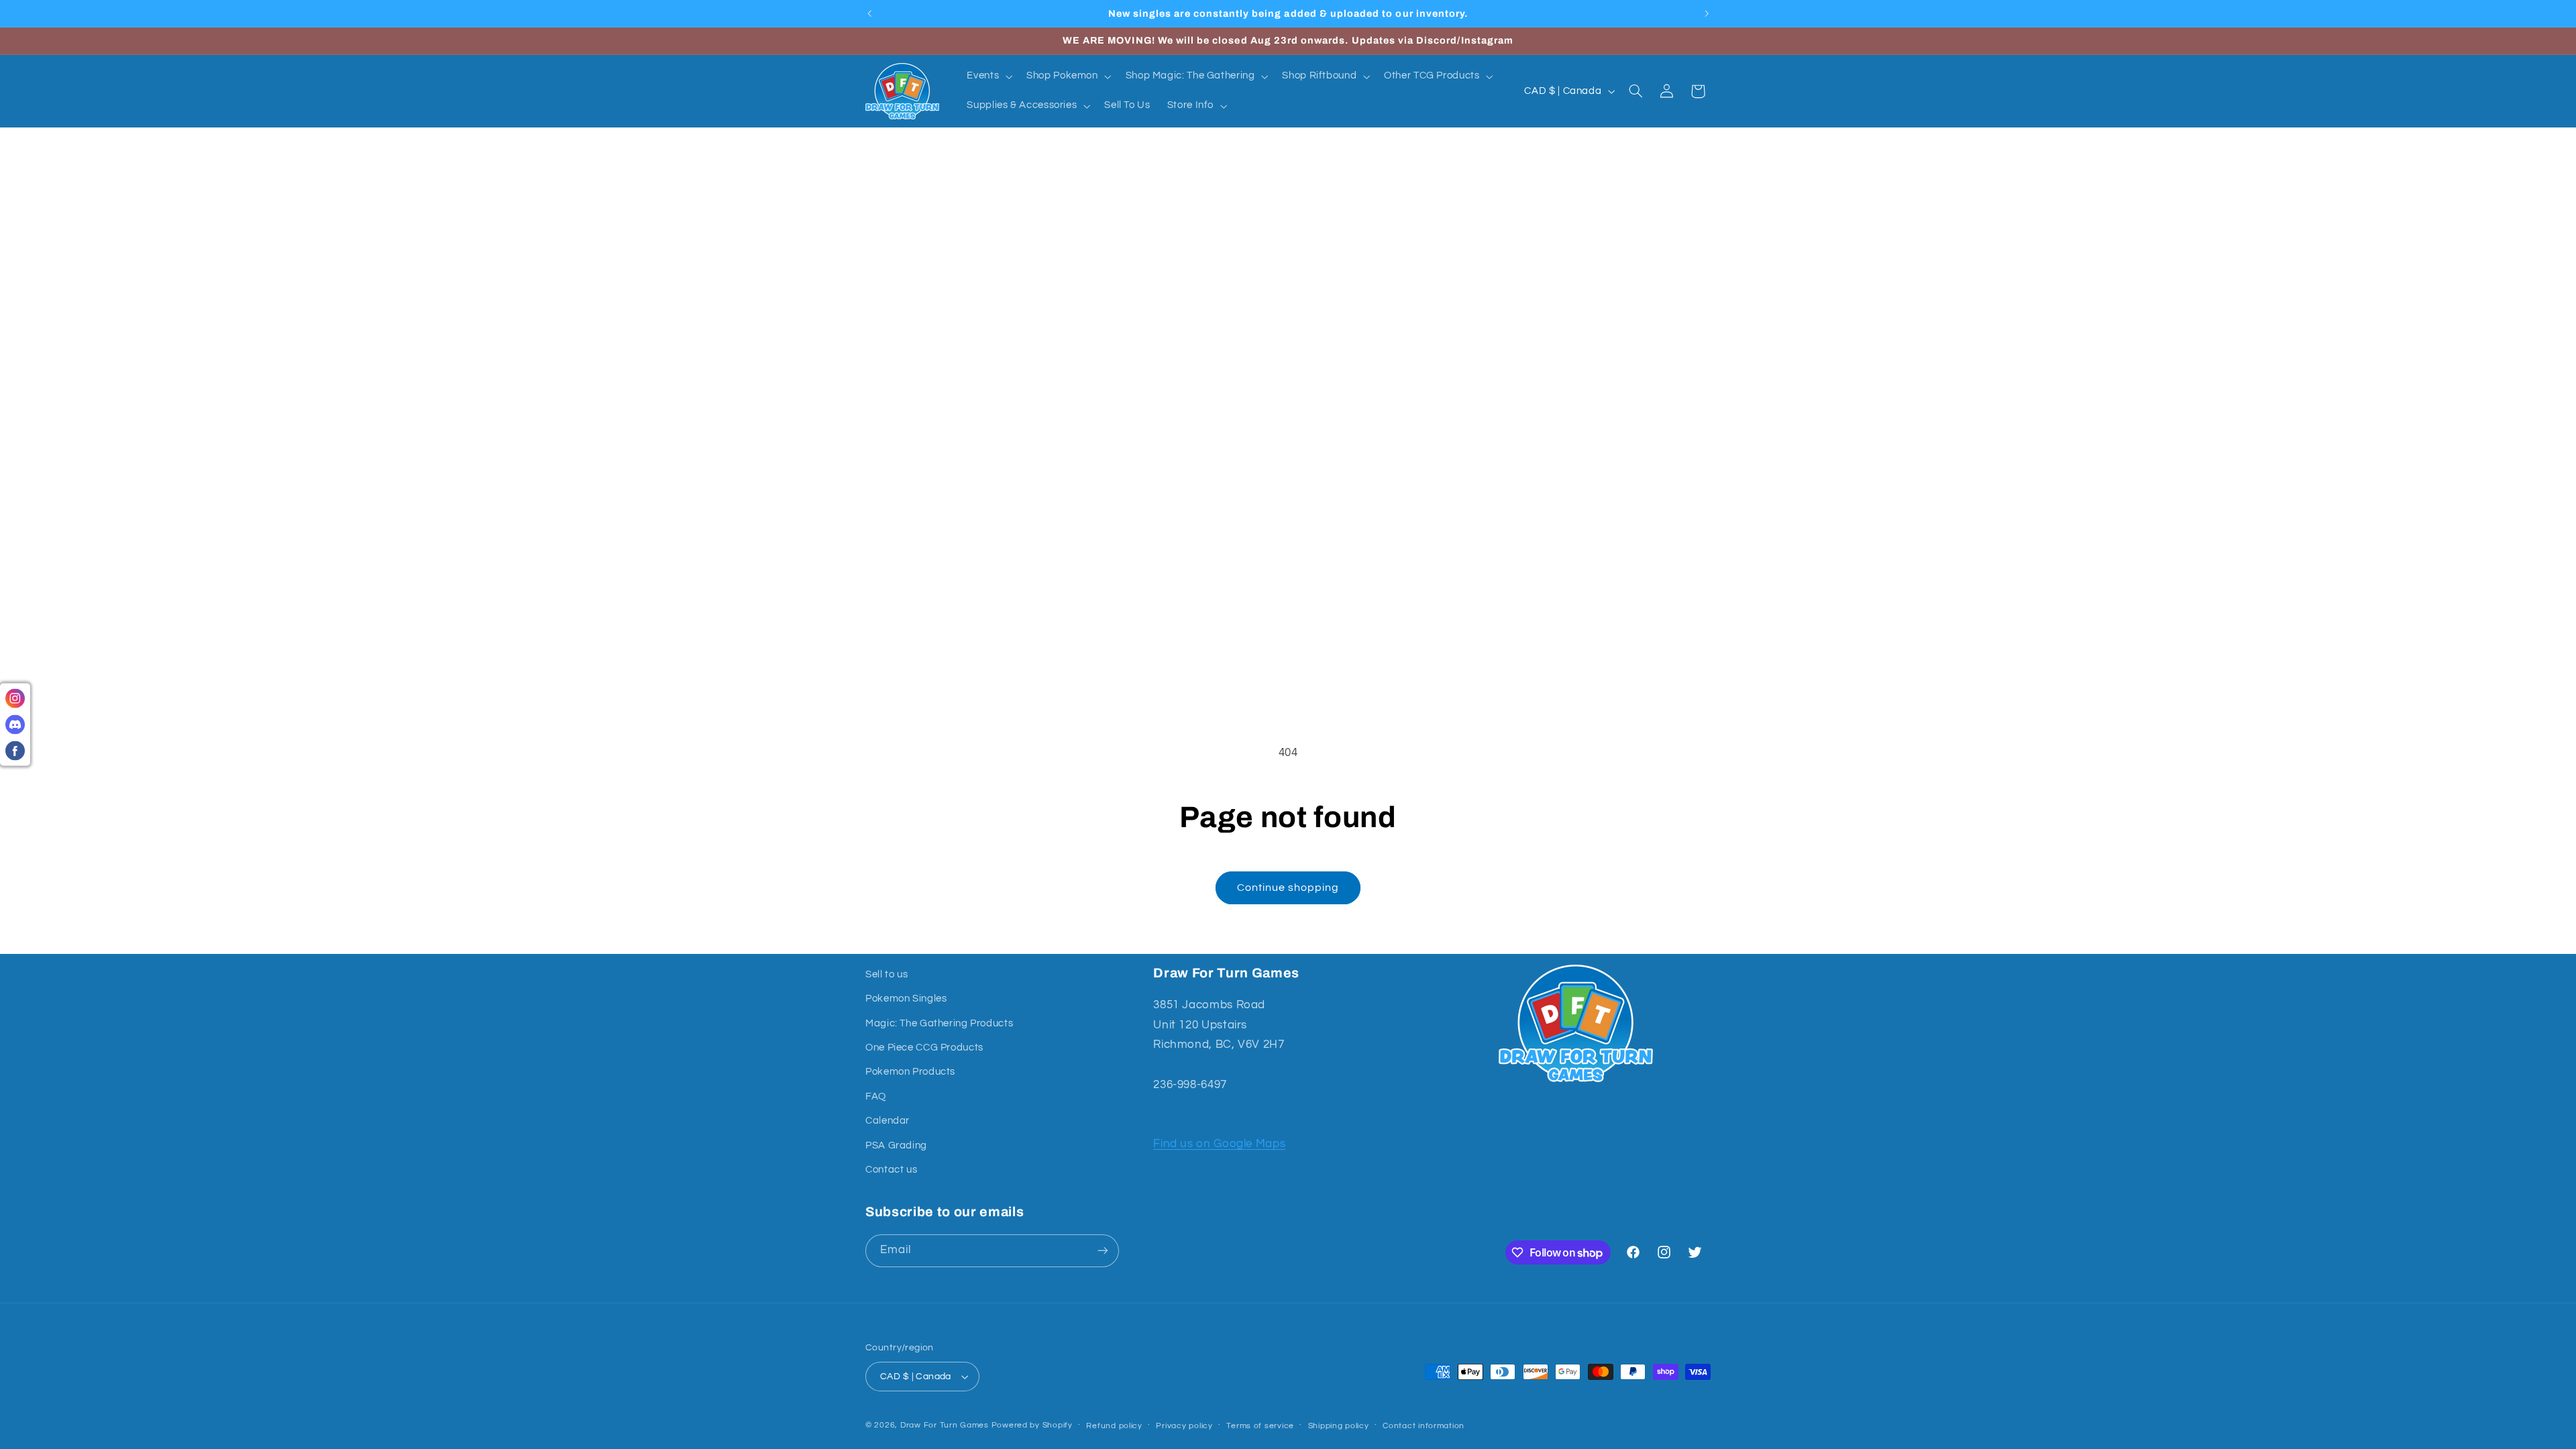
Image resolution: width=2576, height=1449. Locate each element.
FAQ (876, 1096)
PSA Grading (896, 1145)
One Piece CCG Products (924, 1048)
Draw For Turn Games (945, 1425)
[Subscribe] (1103, 1251)
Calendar (888, 1121)
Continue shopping (1288, 888)
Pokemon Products (910, 1072)
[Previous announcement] (869, 13)
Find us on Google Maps (1219, 1144)
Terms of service (1260, 1426)
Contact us (891, 1170)
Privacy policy (1184, 1426)
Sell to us (887, 974)
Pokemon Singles (906, 999)
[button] (988, 76)
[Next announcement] (1707, 13)
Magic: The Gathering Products (939, 1023)
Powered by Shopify (1032, 1425)
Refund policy (1114, 1426)
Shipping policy (1339, 1426)
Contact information (1424, 1426)
